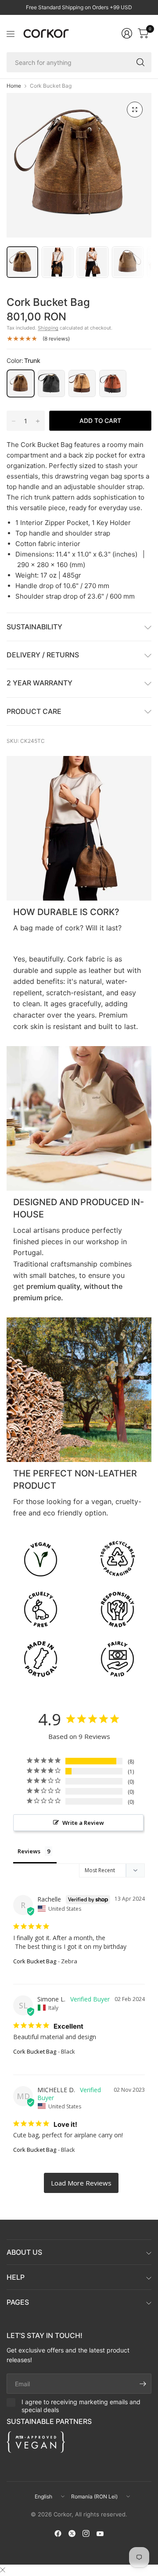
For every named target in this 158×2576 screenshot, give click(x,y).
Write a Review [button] (83, 1823)
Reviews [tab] (29, 1851)
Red (113, 383)
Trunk (21, 383)
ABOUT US (24, 2252)
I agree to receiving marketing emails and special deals (81, 2406)
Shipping (48, 328)
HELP (16, 2277)
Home (14, 86)
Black (51, 383)
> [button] (81, 2183)
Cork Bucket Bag (35, 1961)
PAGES (18, 2302)
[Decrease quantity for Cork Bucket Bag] (14, 421)
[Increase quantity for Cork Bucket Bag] (38, 421)
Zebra (82, 383)
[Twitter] (72, 2533)
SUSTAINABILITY (34, 627)
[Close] (3, 2570)
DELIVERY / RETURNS (43, 655)
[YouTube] (100, 2533)
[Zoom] (135, 110)
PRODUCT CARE (34, 711)
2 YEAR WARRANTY (39, 683)
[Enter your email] (143, 2384)
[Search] (140, 62)
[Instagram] (86, 2533)
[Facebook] (58, 2533)
